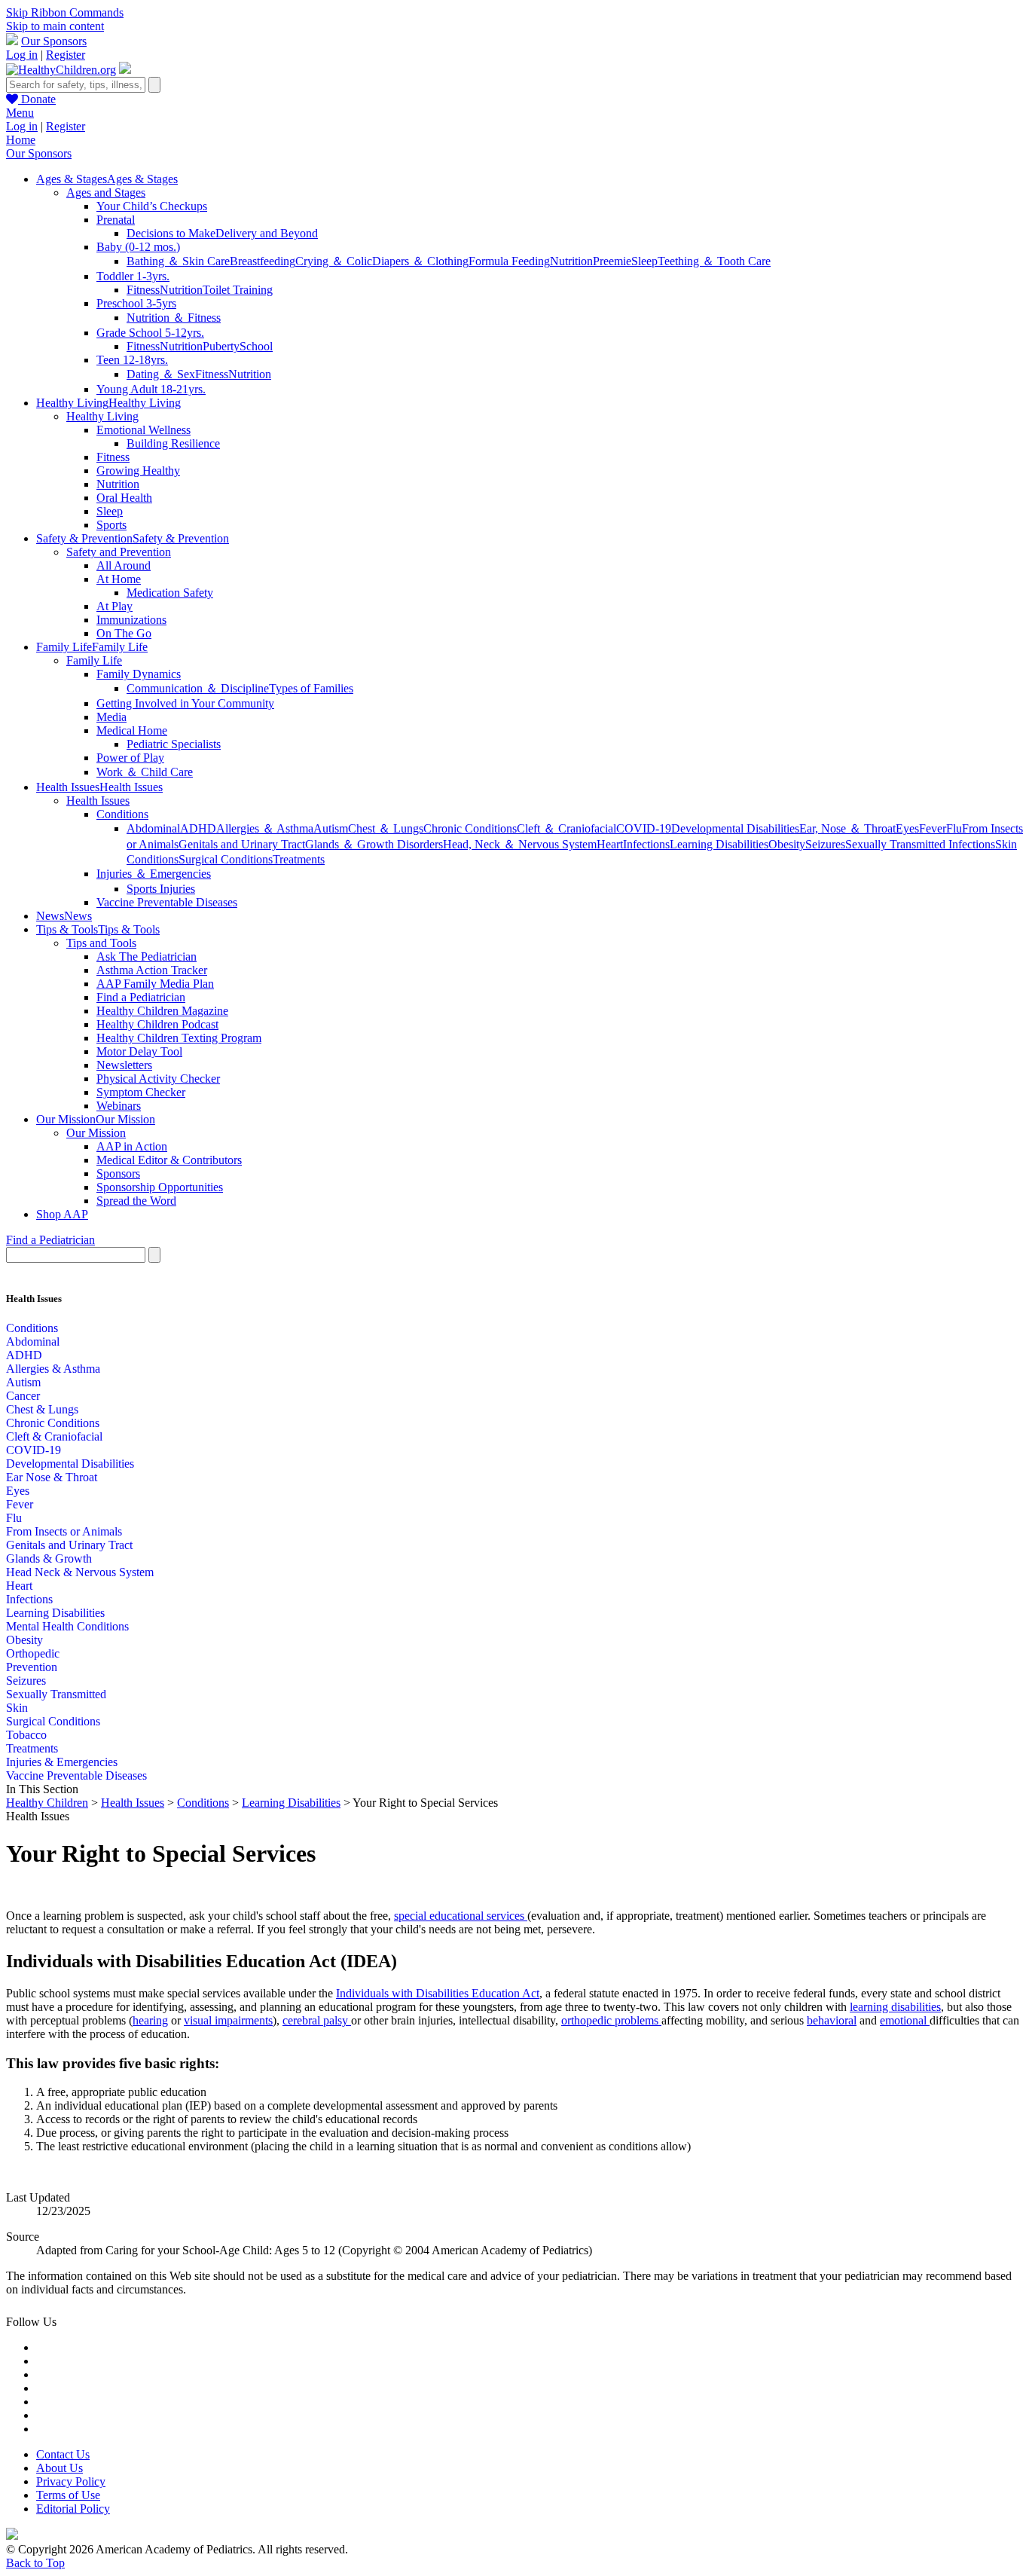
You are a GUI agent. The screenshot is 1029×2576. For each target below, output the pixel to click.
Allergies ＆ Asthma (265, 828)
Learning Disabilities (719, 844)
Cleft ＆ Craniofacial (566, 828)
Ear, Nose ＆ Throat (847, 828)
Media (111, 717)
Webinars (119, 1106)
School (256, 346)
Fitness (143, 290)
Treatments (299, 859)
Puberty (221, 346)
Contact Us (63, 2454)
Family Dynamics (139, 674)
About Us (60, 2468)
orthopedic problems (611, 2020)
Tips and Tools (101, 943)
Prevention (32, 1667)
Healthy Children (47, 1803)
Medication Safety (170, 593)
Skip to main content (55, 26)
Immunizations (131, 620)
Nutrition (571, 261)
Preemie (612, 261)
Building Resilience (173, 443)
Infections (646, 844)
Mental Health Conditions (67, 1626)
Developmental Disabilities (735, 828)
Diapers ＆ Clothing (420, 261)
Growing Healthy (138, 471)
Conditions (122, 814)
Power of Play (130, 758)
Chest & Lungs (42, 1409)
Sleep (644, 261)
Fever (933, 828)
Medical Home (132, 730)
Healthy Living (102, 416)
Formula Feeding (509, 261)
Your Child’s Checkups (152, 206)
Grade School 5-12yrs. (150, 333)
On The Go (124, 633)
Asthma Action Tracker (152, 970)
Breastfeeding (263, 261)
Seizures (825, 844)
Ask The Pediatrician (147, 956)
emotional (905, 2020)
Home (21, 140)
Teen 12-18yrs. (132, 360)
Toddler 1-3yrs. (133, 276)
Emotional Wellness (144, 430)
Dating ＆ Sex (161, 374)
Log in (22, 55)
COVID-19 (644, 828)
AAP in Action (132, 1146)
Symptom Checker (141, 1092)
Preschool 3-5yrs (136, 303)
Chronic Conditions (470, 828)
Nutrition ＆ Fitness (174, 318)
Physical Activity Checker (158, 1079)
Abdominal (153, 828)
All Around (124, 565)
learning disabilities (895, 2007)
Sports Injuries (161, 889)
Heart (610, 844)
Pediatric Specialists (174, 744)
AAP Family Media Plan (155, 984)
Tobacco (26, 1735)
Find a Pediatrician (141, 997)
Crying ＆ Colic (334, 261)
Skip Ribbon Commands (65, 12)
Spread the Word (136, 1201)
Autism (331, 828)
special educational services (461, 1916)
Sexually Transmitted (56, 1694)
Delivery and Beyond (267, 233)
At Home (119, 579)
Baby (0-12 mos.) (138, 247)
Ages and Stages (106, 193)
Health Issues (98, 801)
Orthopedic (33, 1653)
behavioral (832, 2020)
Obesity (787, 844)
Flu (954, 828)
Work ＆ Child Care (145, 772)
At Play (115, 606)
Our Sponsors (54, 41)
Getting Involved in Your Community (185, 703)
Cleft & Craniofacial (54, 1436)
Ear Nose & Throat (52, 1477)
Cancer (23, 1396)
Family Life (94, 660)
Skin (17, 1708)
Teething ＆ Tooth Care (714, 261)
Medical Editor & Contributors (169, 1160)
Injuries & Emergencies (62, 1762)
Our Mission (96, 1133)
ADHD (198, 828)
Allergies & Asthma (53, 1369)
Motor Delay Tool (139, 1051)
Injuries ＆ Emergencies (154, 874)
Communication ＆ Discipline (198, 688)
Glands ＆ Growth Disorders (374, 844)
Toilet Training (238, 290)
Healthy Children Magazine (162, 1011)
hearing (150, 2020)
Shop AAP (62, 1214)
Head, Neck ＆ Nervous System (520, 844)
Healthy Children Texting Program (179, 1038)
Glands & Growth (49, 1558)
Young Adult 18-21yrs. (151, 389)
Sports (111, 525)
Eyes (907, 828)
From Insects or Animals (64, 1531)
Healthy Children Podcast (157, 1024)
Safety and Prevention (119, 552)
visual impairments (228, 2020)
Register (66, 55)
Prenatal (116, 220)
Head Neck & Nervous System (80, 1572)
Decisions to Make (171, 233)
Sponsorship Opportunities (160, 1187)
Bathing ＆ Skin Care (178, 261)
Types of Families (311, 688)
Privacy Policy (71, 2481)
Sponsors (118, 1173)
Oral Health (124, 498)
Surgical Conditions (226, 859)
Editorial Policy (73, 2509)
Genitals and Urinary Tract (242, 844)
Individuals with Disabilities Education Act (438, 1993)
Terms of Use (68, 2495)
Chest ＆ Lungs (386, 828)
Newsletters (124, 1065)
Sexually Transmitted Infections (920, 844)
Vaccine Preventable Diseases (167, 902)
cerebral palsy (317, 2020)
